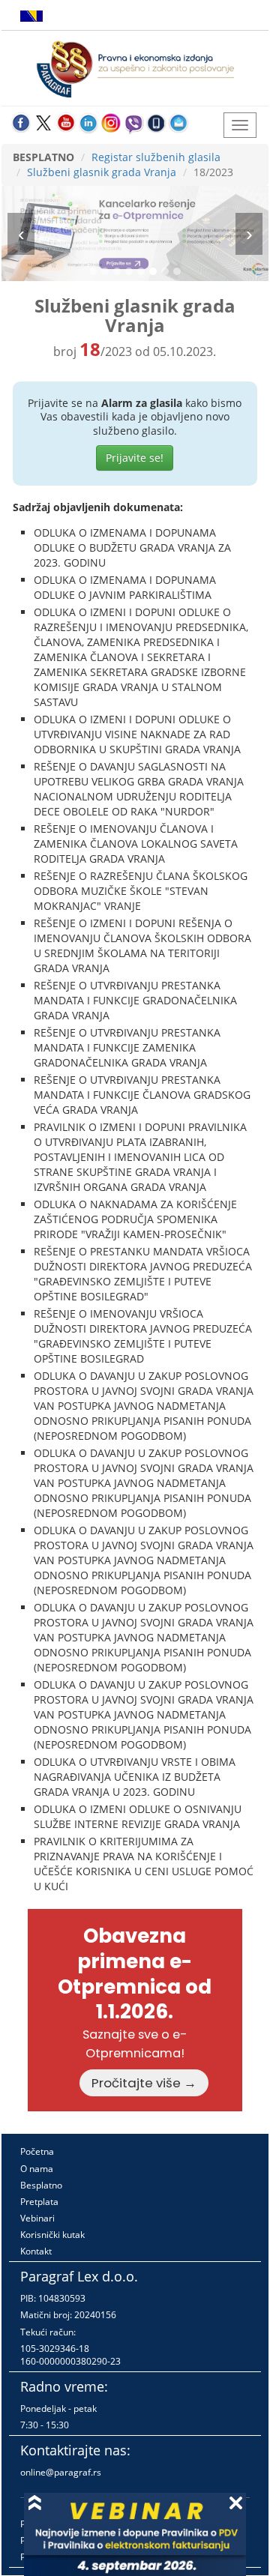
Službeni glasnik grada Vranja (102, 172)
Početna (37, 2151)
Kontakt (36, 2251)
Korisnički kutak (52, 2235)
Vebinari (37, 2218)
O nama (37, 2169)
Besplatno (41, 2185)
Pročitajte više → (144, 2083)
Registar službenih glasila (156, 157)
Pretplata (39, 2202)
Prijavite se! (135, 458)
